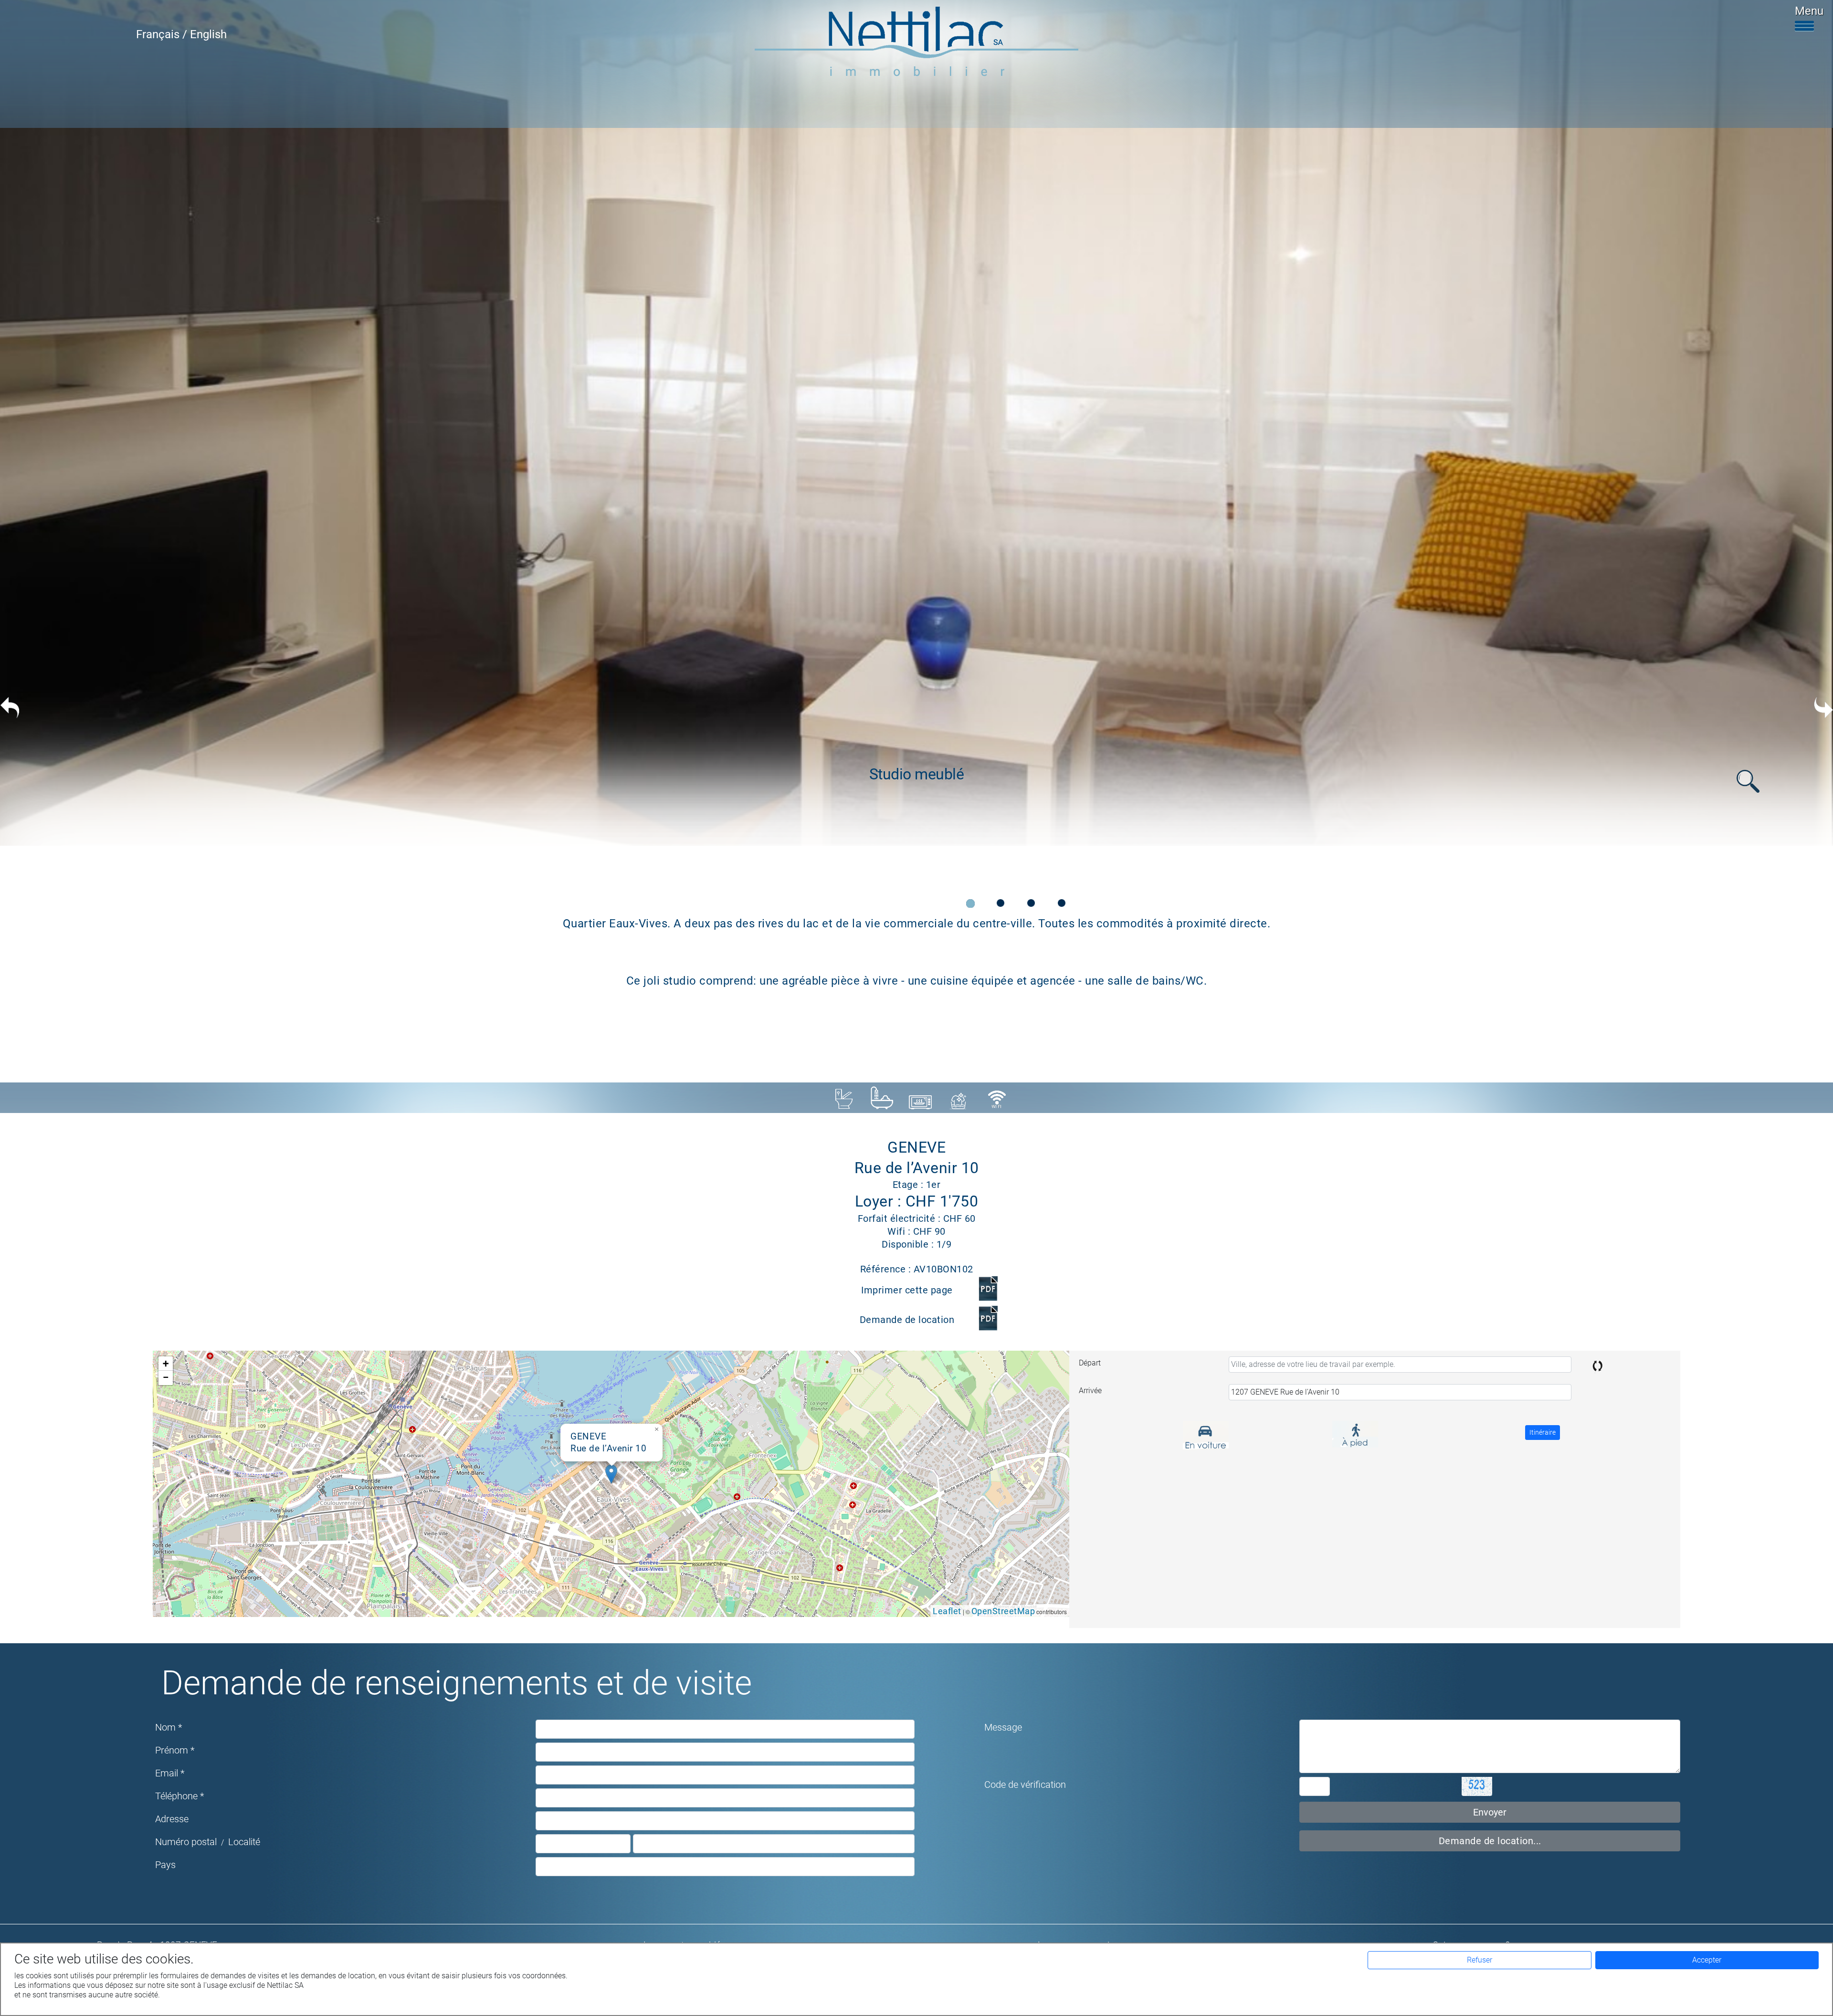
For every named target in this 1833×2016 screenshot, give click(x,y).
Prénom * (175, 1750)
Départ (1090, 1363)
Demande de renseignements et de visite (457, 1683)
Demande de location (907, 1320)
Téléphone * (179, 1796)
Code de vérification (1025, 1785)
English (208, 34)
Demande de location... (1490, 1841)
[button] (611, 1474)
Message (1003, 1727)
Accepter (1707, 1960)
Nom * (169, 1727)
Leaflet (947, 1611)
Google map (610, 1483)
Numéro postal (186, 1842)
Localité (244, 1842)
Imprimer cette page (907, 1290)
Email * (170, 1773)
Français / (163, 34)
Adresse (172, 1819)
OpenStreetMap (1003, 1611)
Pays (165, 1865)
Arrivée (1090, 1391)
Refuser (1480, 1960)
